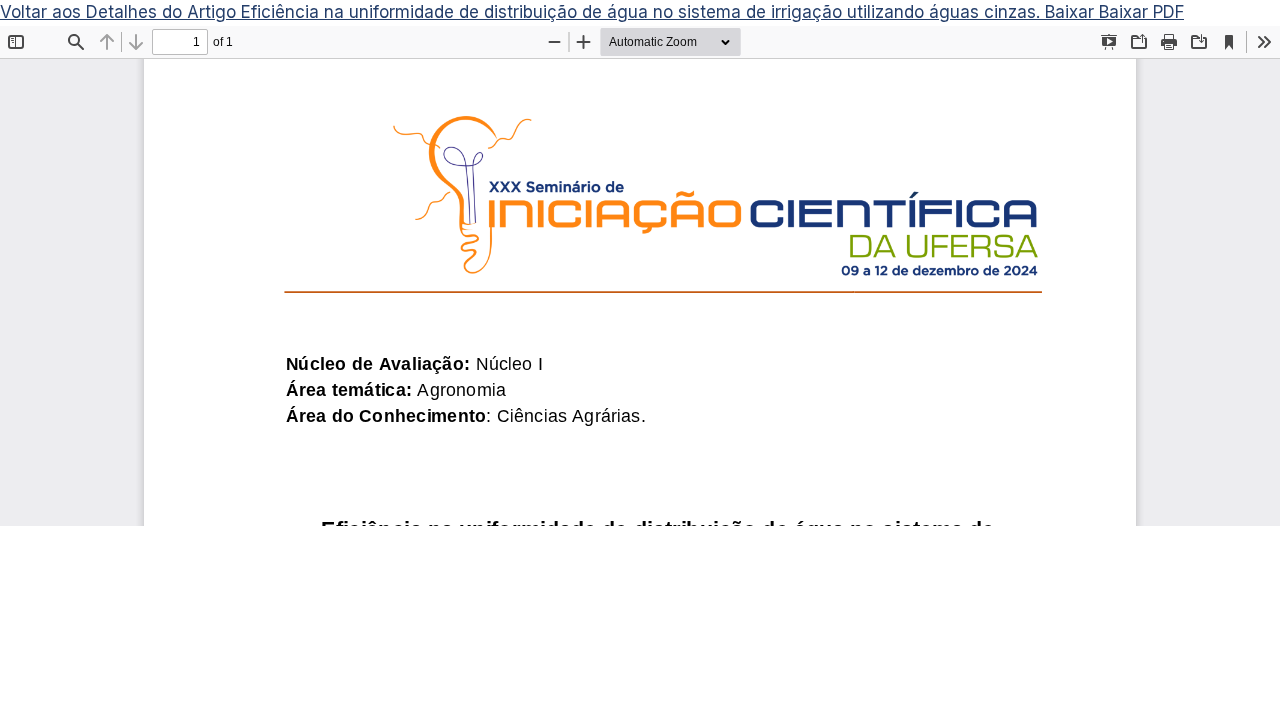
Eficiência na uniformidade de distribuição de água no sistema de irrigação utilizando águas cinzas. (643, 12)
